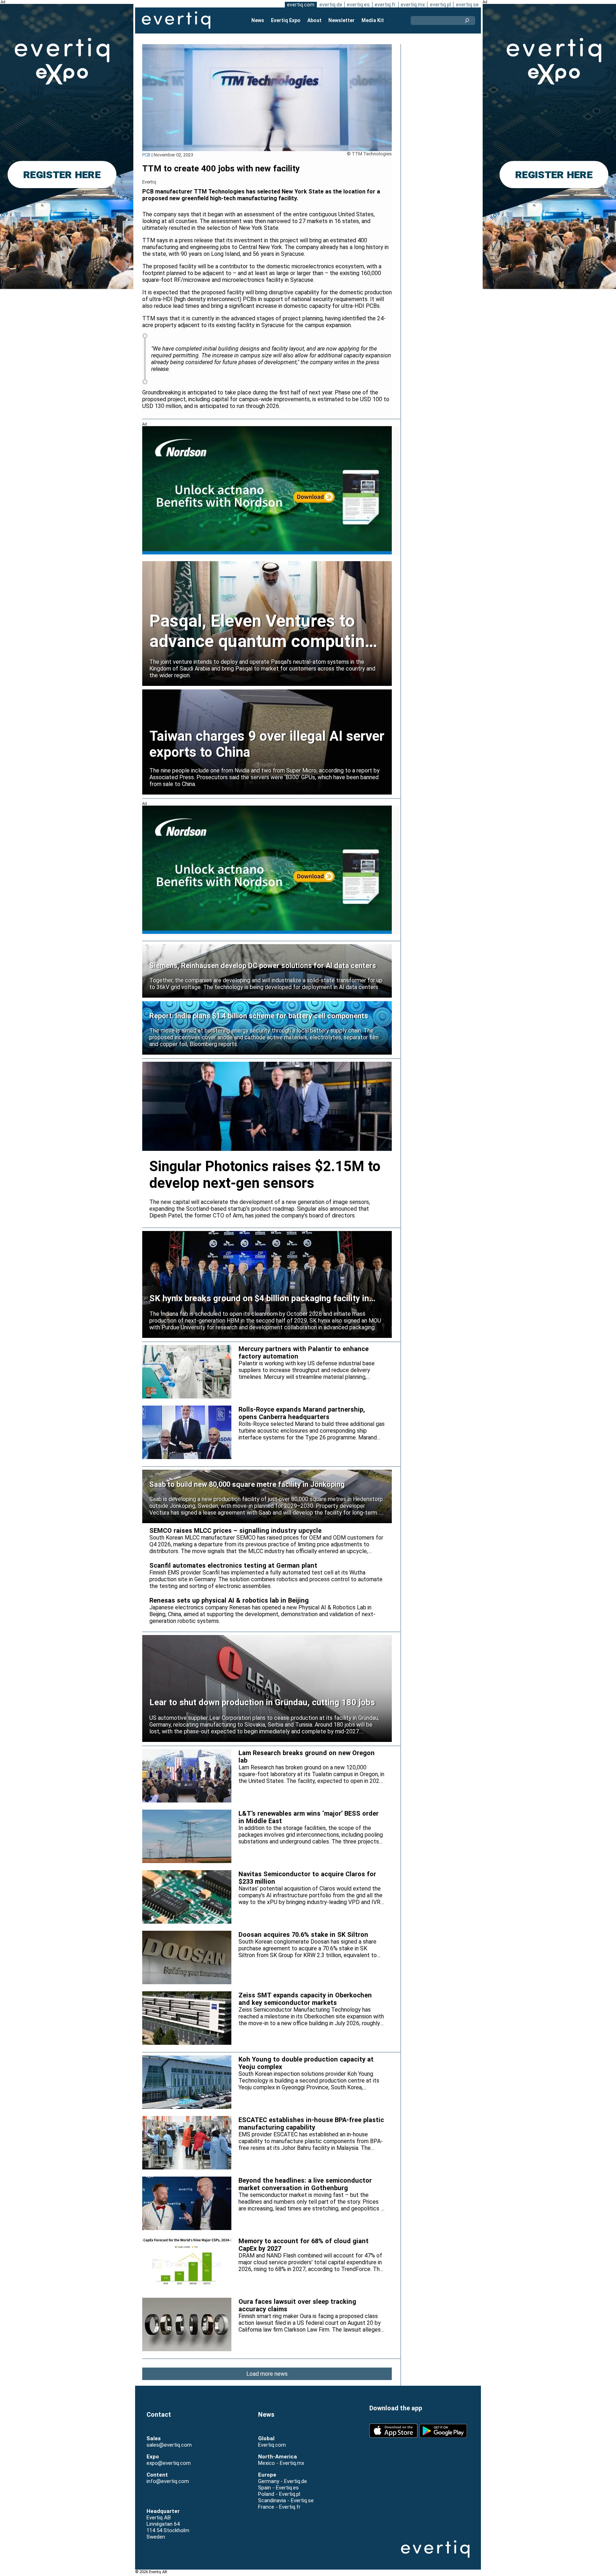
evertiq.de (331, 5)
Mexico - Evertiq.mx (281, 2463)
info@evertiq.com (168, 2481)
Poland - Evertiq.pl (279, 2494)
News (258, 20)
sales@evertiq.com (169, 2445)
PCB (146, 155)
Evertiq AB (176, 20)
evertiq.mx (413, 5)
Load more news (267, 2374)
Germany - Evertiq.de (283, 2481)
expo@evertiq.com (169, 2463)
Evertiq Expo (286, 20)
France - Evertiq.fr (279, 2507)
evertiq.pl (440, 5)
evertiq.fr (385, 5)
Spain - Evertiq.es (278, 2488)
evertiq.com (301, 5)
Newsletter (342, 20)
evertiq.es (358, 5)
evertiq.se (467, 5)
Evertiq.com (272, 2445)
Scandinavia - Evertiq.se (286, 2500)
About (314, 20)
